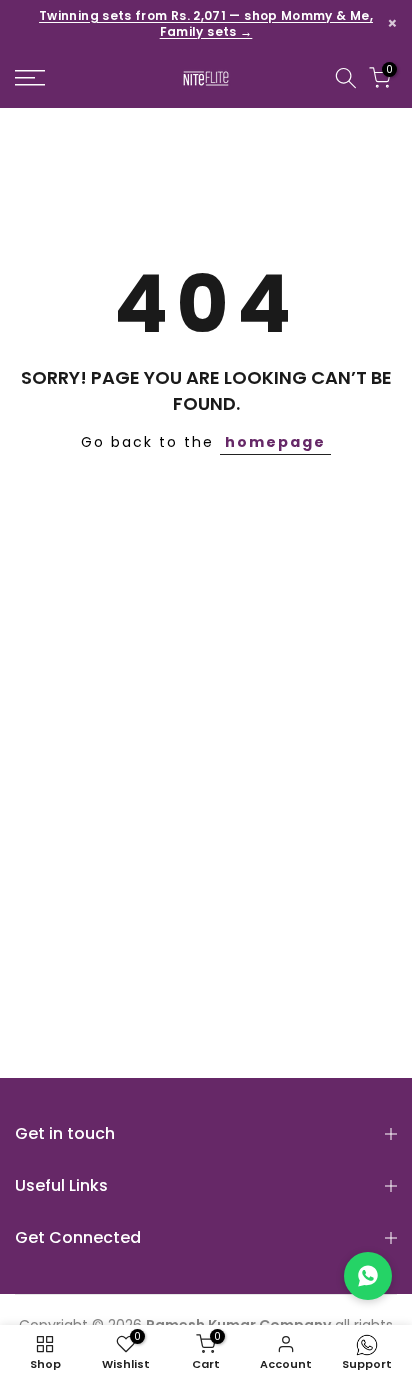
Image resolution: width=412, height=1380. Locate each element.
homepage (275, 442)
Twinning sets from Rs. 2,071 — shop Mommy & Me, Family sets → (206, 24)
